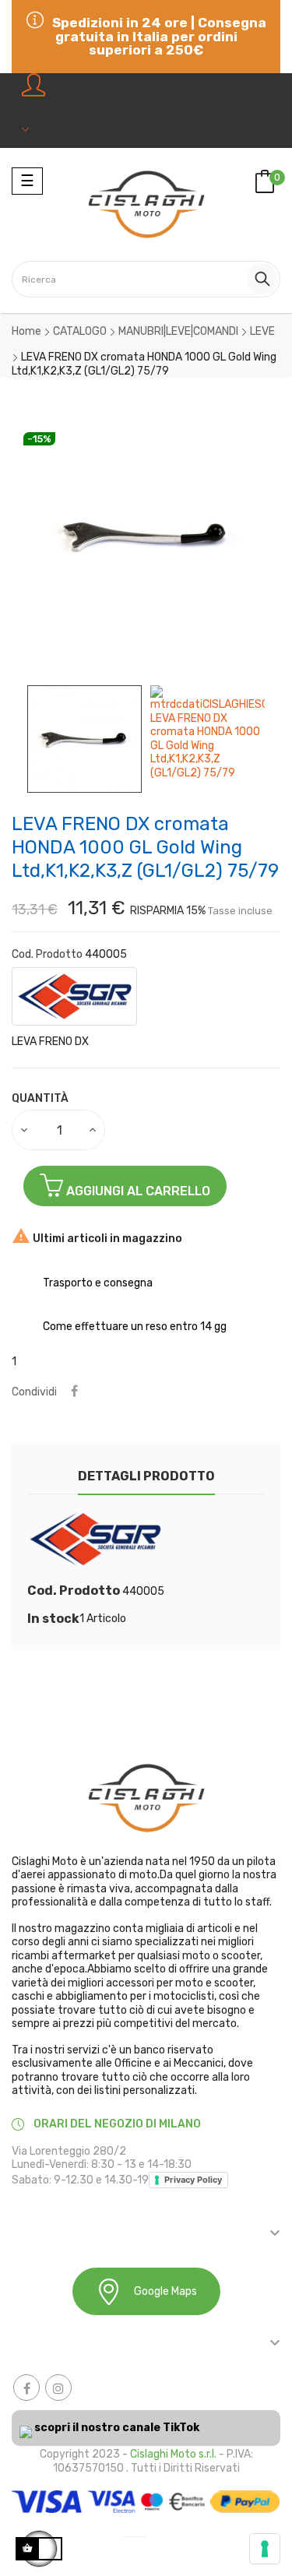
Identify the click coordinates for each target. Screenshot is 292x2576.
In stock (53, 1619)
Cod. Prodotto (47, 954)
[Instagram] (58, 2388)
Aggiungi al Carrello (137, 1191)
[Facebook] (26, 2388)
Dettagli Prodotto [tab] (146, 1476)
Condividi (74, 1392)
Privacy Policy (193, 2180)
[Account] (37, 111)
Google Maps (165, 2291)
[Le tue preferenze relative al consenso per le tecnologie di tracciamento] (265, 2549)
